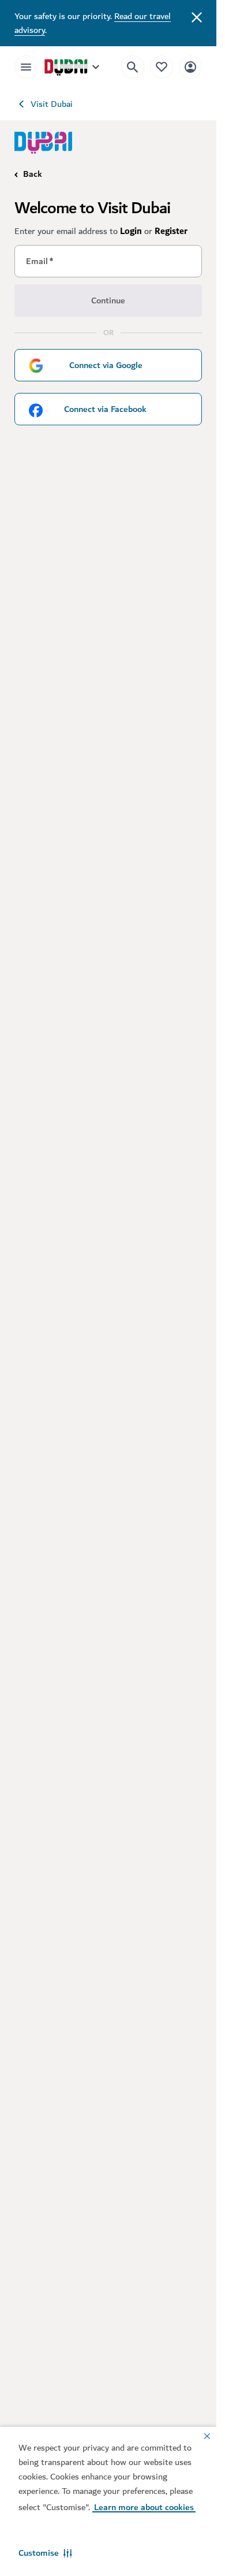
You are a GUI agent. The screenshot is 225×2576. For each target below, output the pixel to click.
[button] (45, 2553)
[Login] (190, 67)
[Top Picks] (162, 67)
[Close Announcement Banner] (197, 16)
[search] (133, 67)
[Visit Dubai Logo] (43, 142)
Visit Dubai (52, 104)
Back (33, 174)
